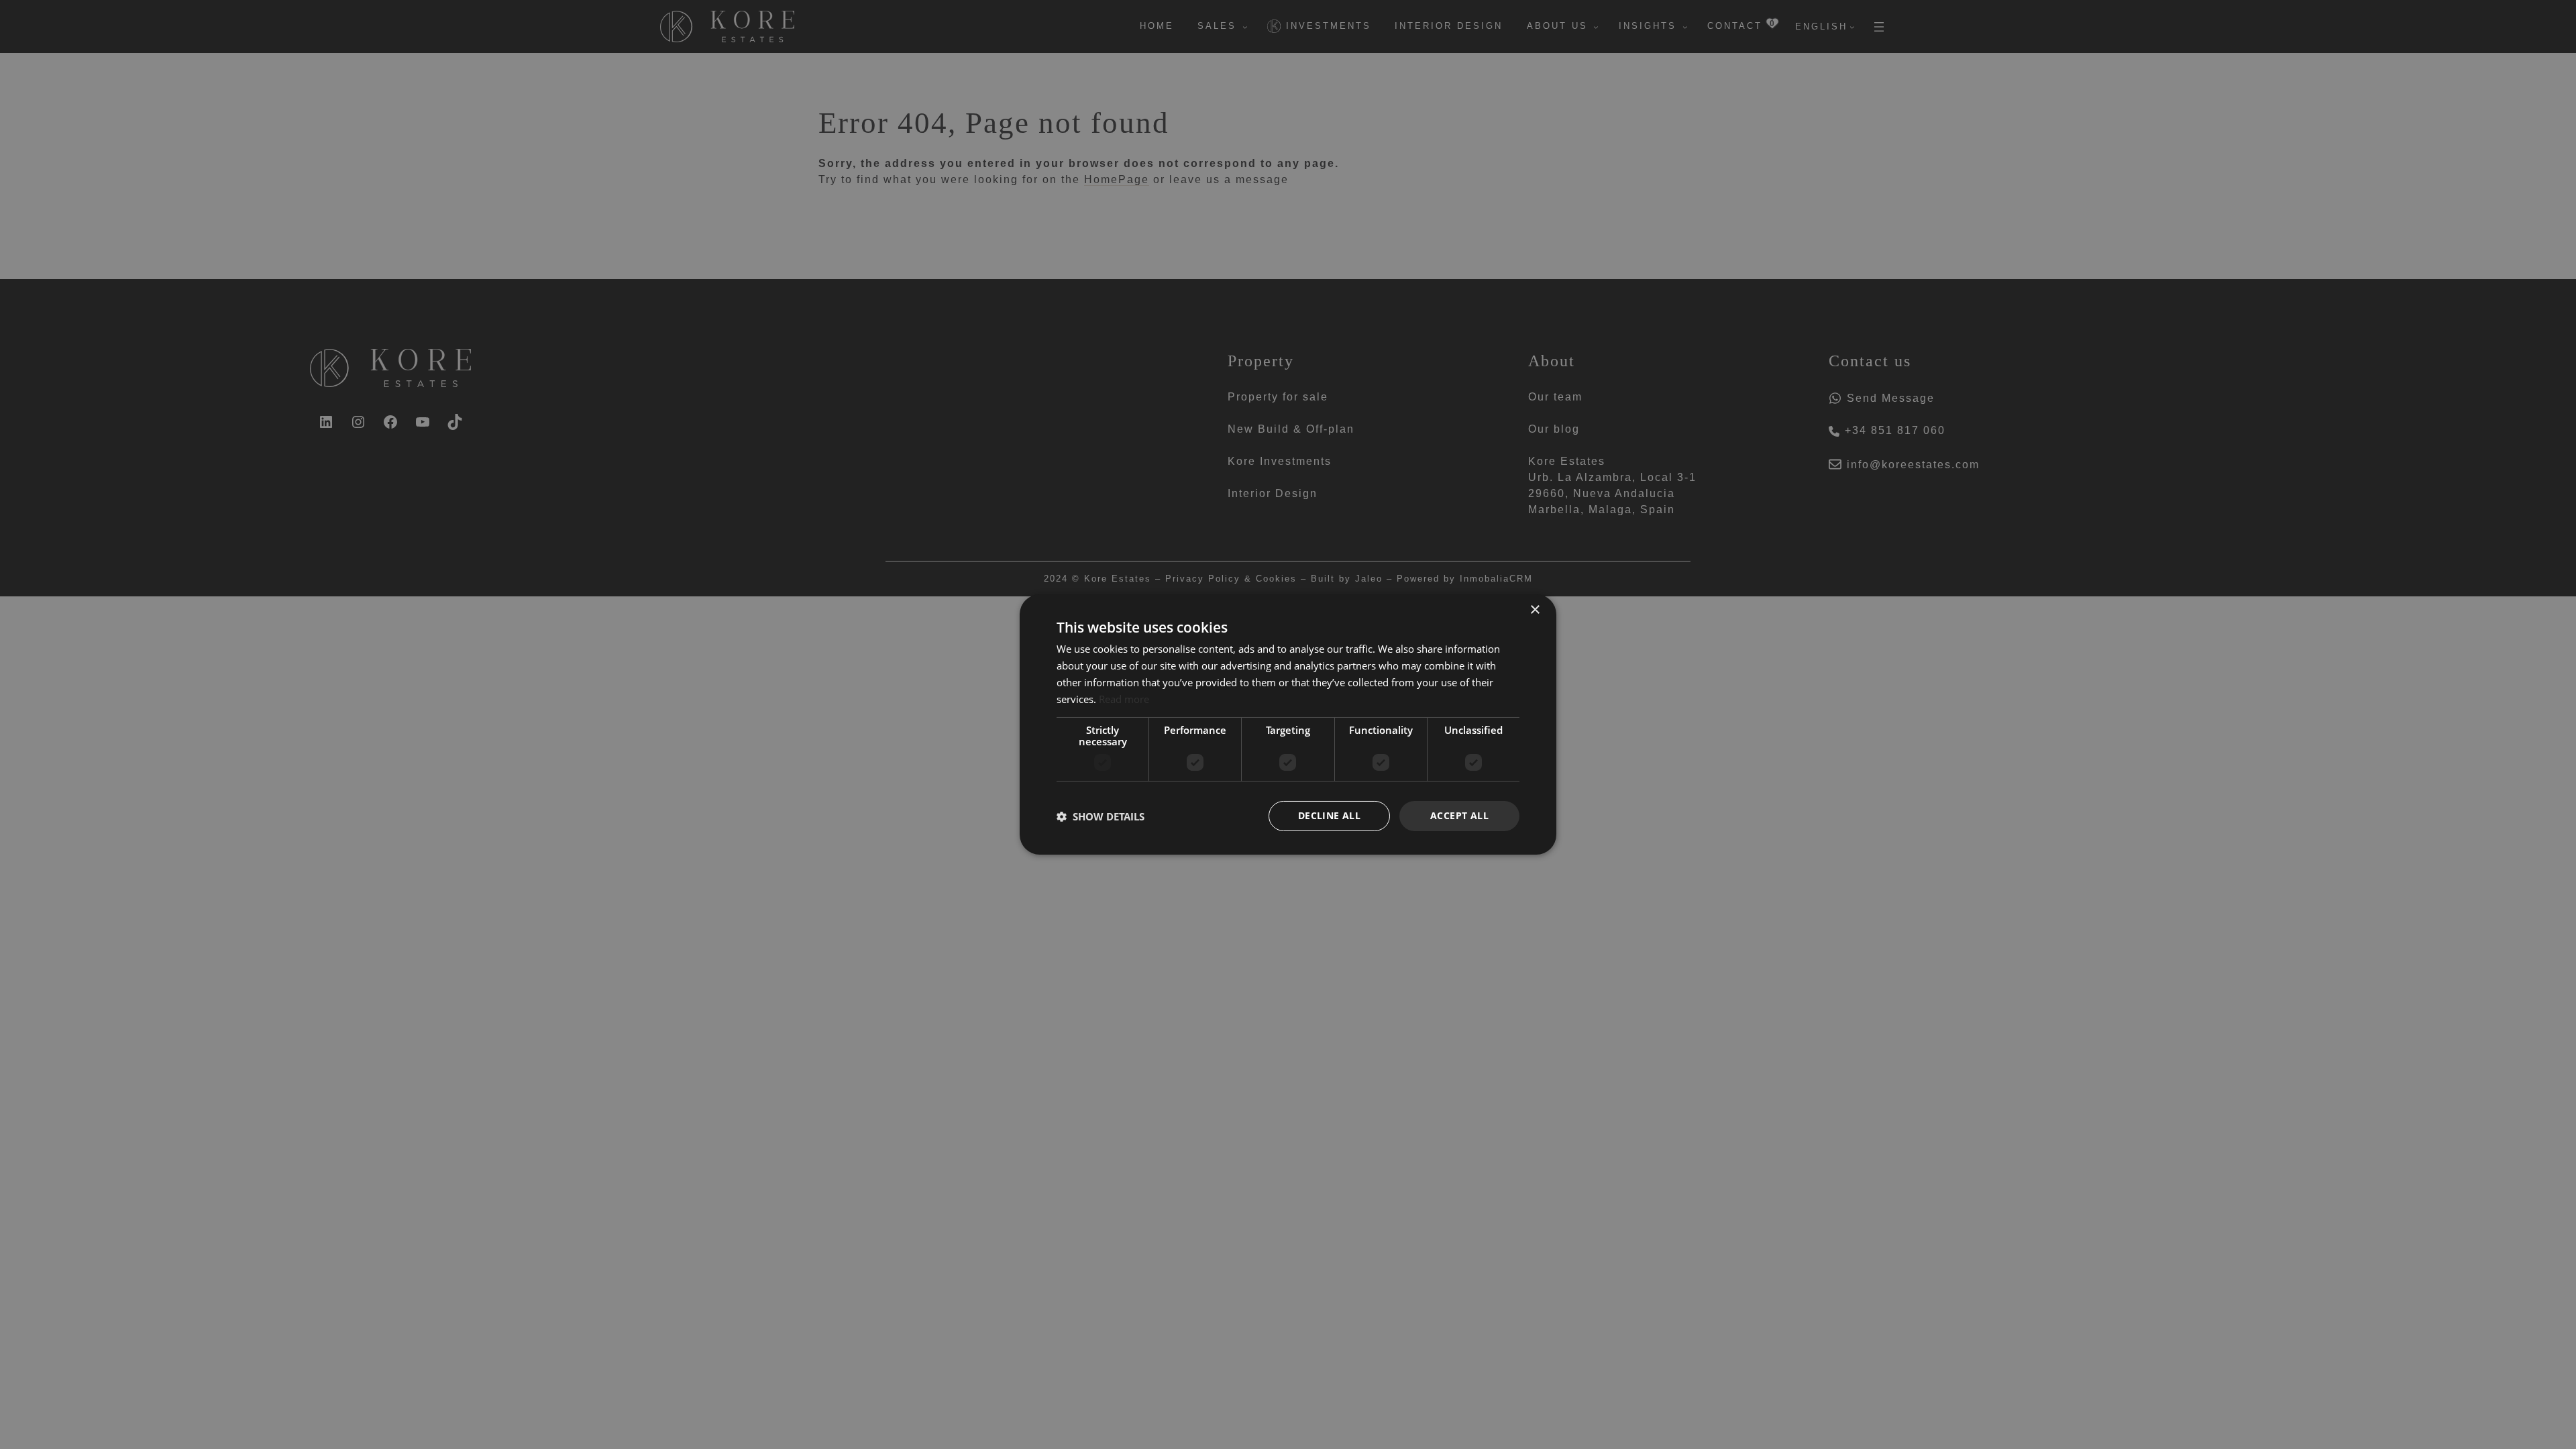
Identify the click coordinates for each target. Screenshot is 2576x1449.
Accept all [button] (1459, 815)
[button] (1101, 816)
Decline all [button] (1329, 815)
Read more (1124, 699)
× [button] (1535, 610)
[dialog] (1288, 724)
